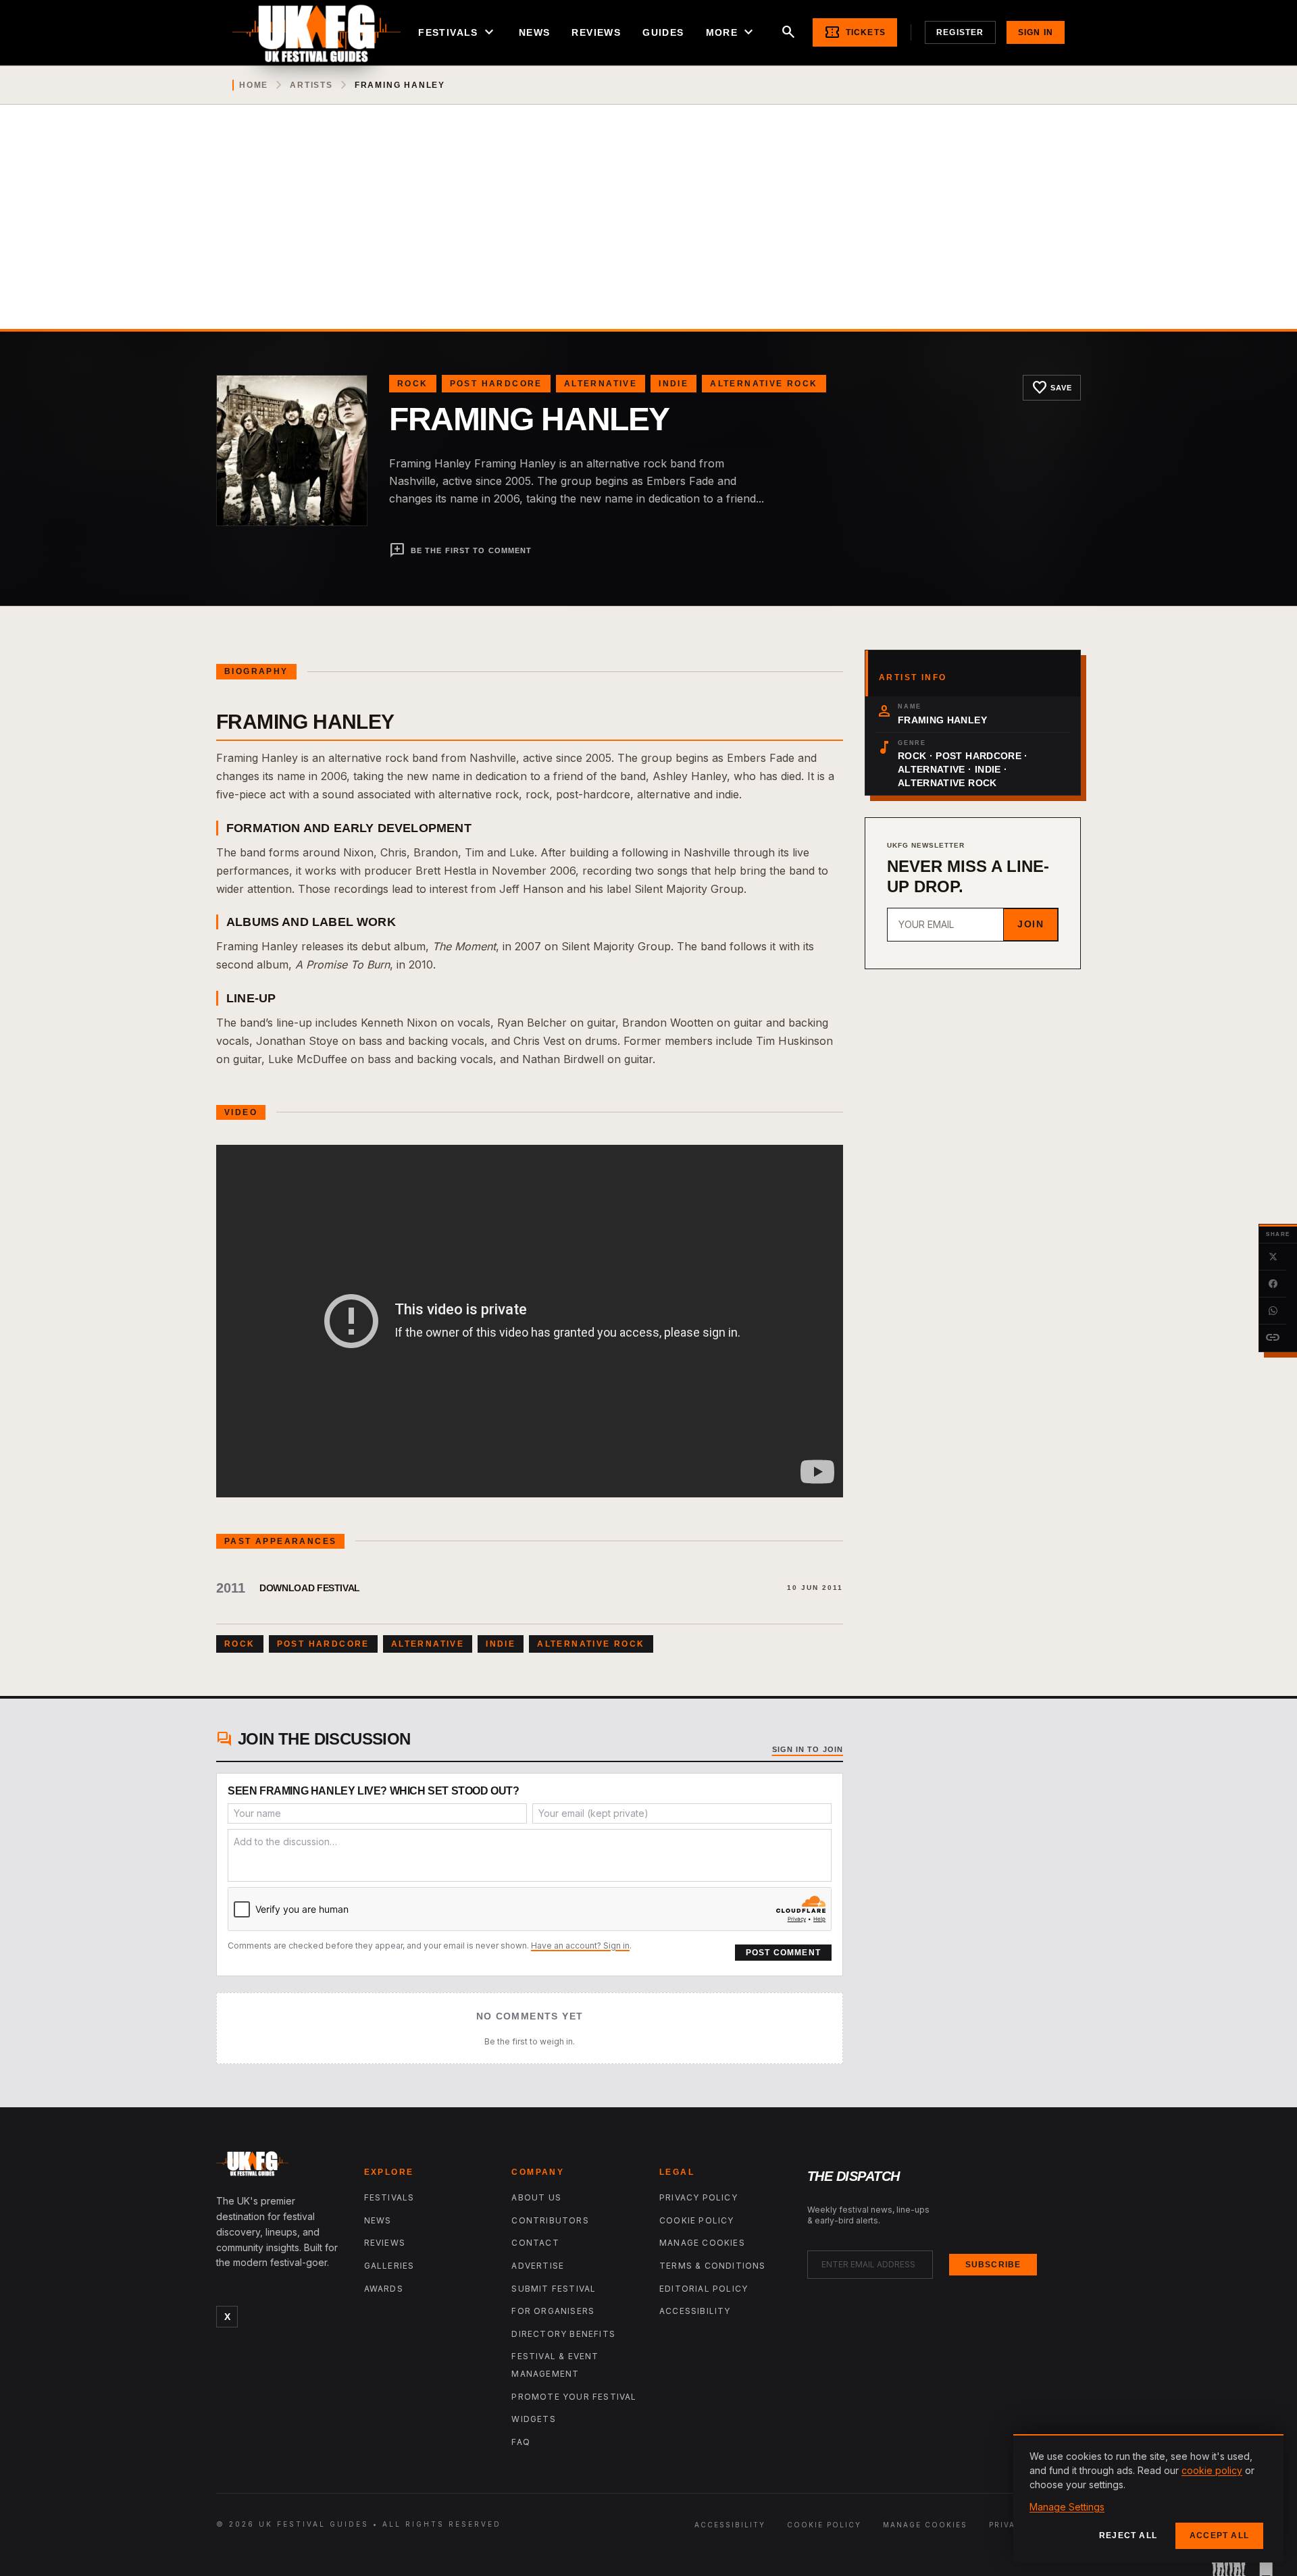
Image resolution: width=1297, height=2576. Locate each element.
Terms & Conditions (713, 2266)
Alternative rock (764, 384)
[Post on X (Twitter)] (1273, 1257)
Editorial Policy (704, 2289)
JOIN (1031, 924)
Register (960, 32)
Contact (535, 2243)
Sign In (1036, 32)
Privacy (1009, 2525)
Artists (311, 85)
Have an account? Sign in (580, 1946)
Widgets (533, 2419)
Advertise (538, 2266)
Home (254, 85)
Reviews (596, 32)
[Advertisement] (648, 228)
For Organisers (553, 2311)
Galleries (389, 2266)
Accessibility (695, 2311)
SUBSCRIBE (993, 2265)
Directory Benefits (563, 2334)
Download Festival (310, 1588)
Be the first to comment (460, 550)
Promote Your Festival (574, 2397)
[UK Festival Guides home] (279, 2167)
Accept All (1219, 2535)
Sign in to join (808, 1749)
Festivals (458, 32)
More (732, 32)
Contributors (550, 2220)
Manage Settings (1067, 2507)
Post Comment (783, 1953)
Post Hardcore (496, 384)
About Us (536, 2197)
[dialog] (1148, 2498)
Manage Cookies (702, 2243)
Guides (663, 32)
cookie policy (1212, 2470)
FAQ (521, 2442)
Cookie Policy (697, 2220)
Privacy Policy (698, 2197)
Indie (673, 384)
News (535, 32)
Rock (413, 384)
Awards (384, 2289)
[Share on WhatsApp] (1273, 1311)
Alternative (601, 384)
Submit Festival (554, 2289)
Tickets (855, 32)
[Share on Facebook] (1273, 1284)
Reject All (1128, 2535)
